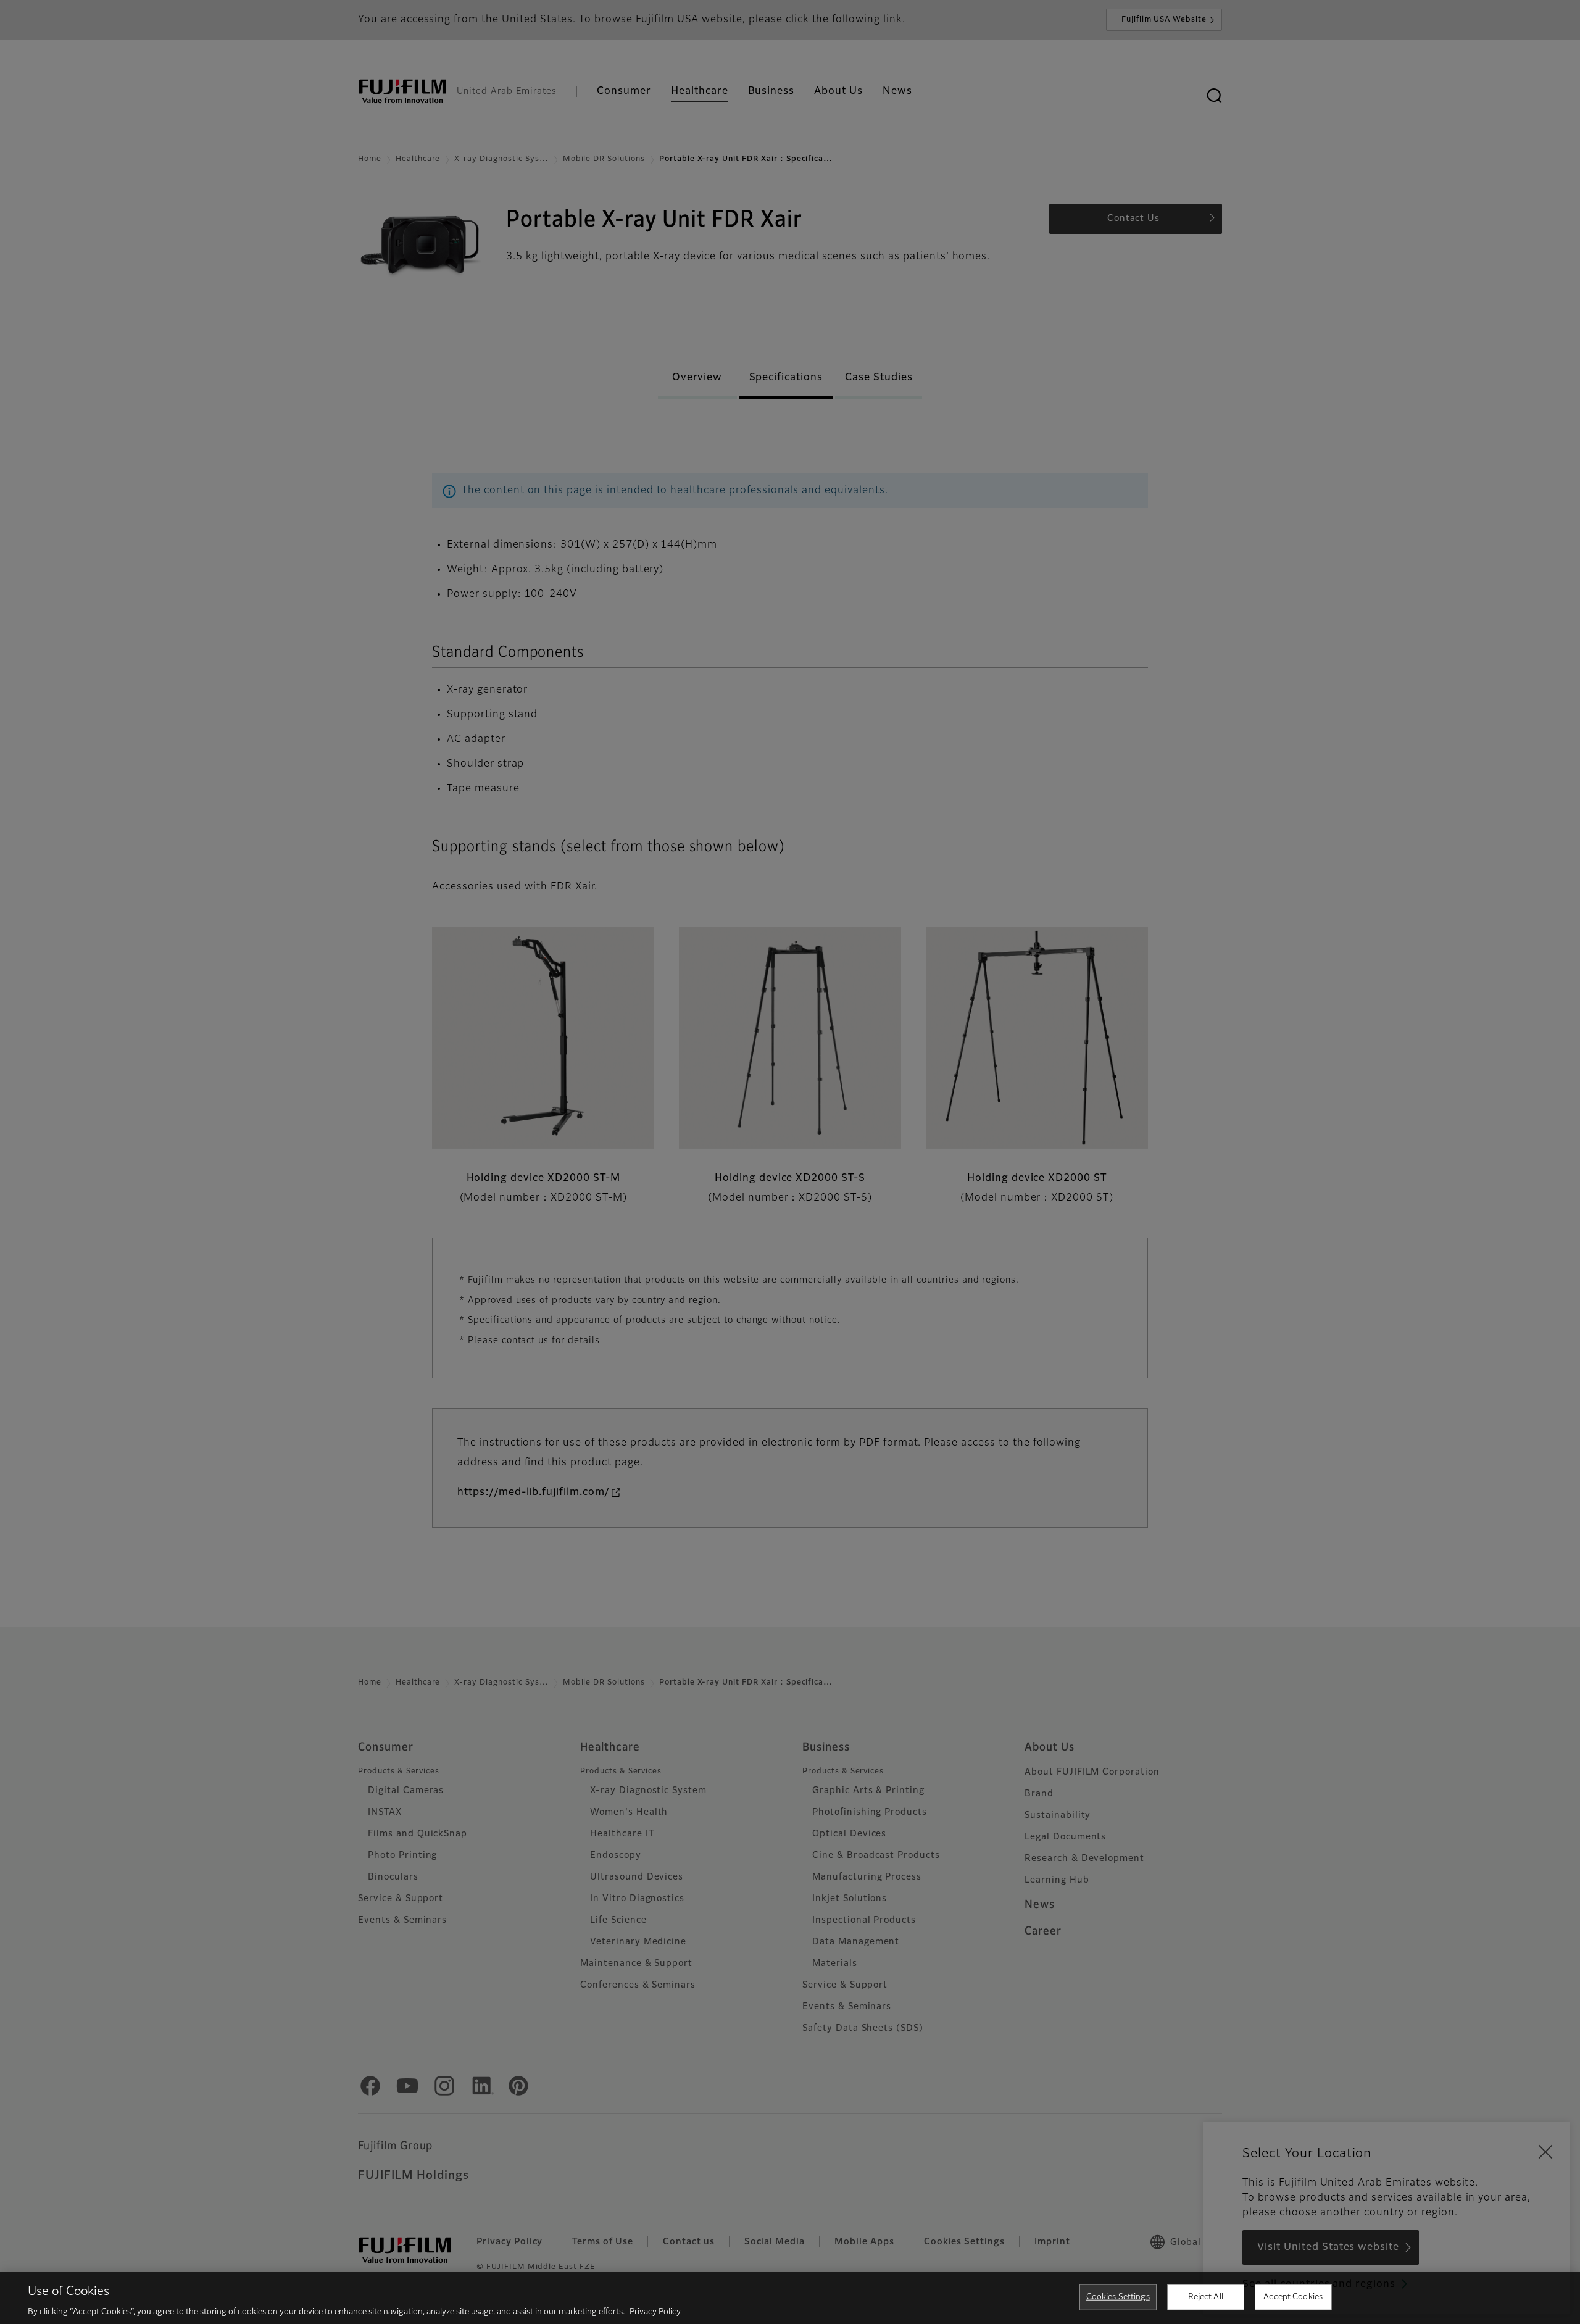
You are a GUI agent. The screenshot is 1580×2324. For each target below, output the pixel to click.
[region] (790, 2298)
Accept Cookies (1293, 2297)
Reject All (1206, 2297)
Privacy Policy (655, 2311)
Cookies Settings (1118, 2297)
